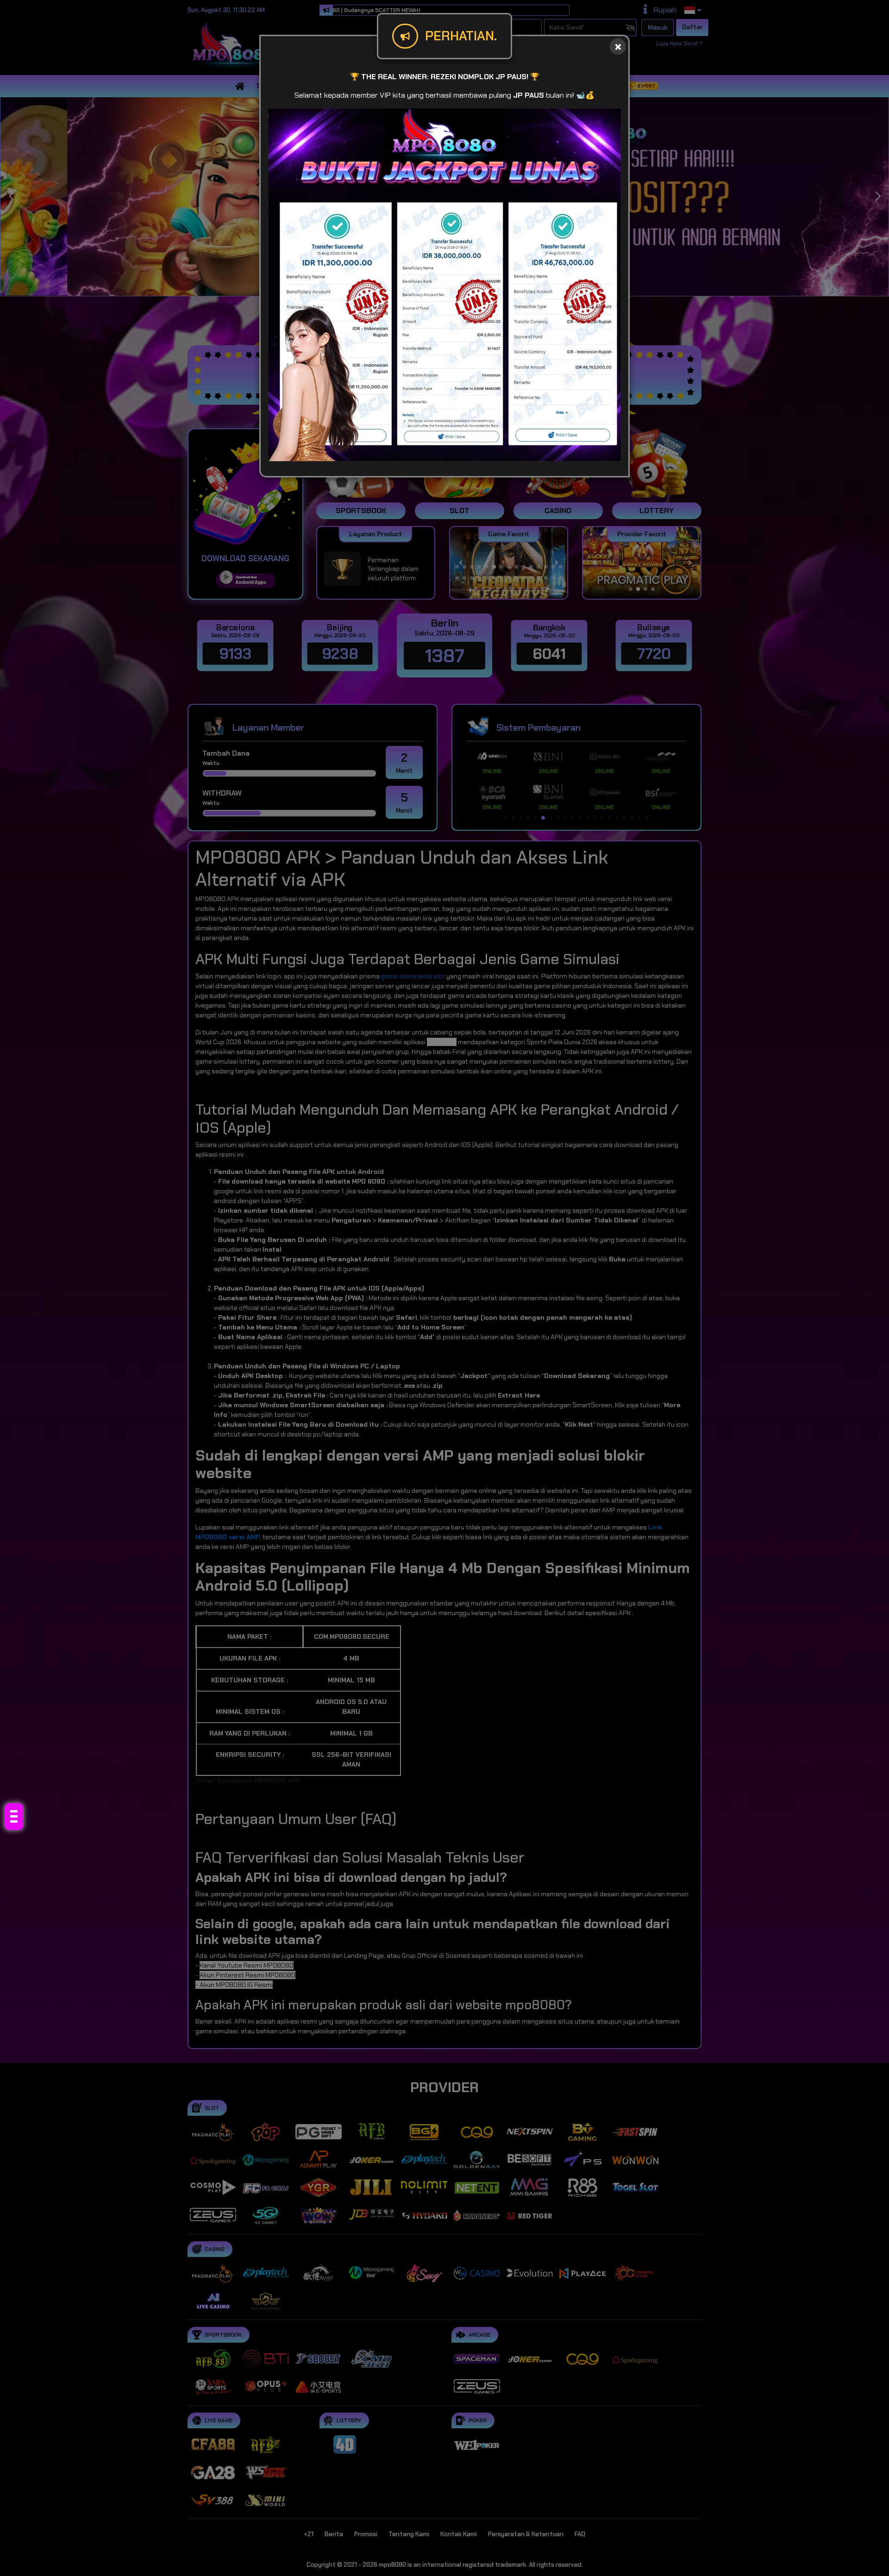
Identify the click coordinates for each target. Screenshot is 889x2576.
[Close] (618, 47)
